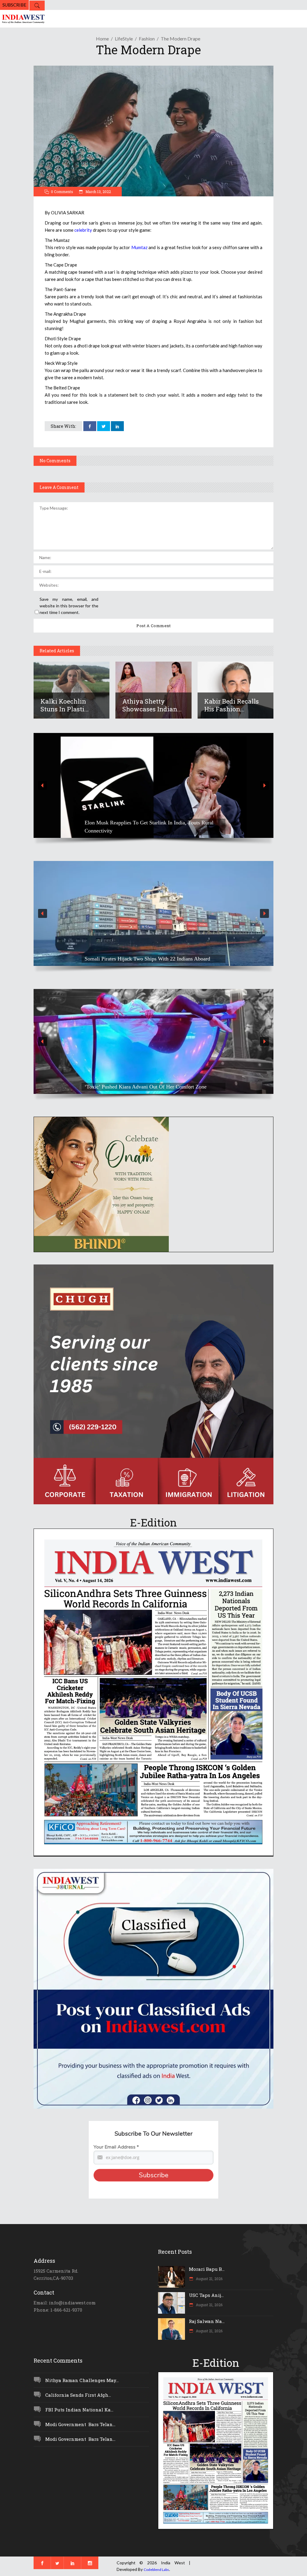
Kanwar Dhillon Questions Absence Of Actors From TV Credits (146, 1083)
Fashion (147, 39)
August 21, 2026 (209, 2279)
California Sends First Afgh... (78, 2395)
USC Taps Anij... (206, 2295)
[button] (153, 785)
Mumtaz (139, 247)
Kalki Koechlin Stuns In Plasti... (65, 705)
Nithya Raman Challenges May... (82, 2380)
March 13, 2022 (98, 192)
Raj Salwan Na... (207, 2321)
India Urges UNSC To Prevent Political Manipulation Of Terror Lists (146, 955)
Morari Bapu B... (207, 2269)
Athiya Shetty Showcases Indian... (152, 705)
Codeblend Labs (156, 2570)
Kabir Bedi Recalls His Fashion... (231, 705)
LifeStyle (124, 39)
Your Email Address (116, 2147)
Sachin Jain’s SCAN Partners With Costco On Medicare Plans (152, 831)
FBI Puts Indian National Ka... (79, 2410)
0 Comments (62, 192)
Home (102, 39)
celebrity (83, 230)
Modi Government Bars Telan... (80, 2424)
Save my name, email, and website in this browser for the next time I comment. (69, 606)
